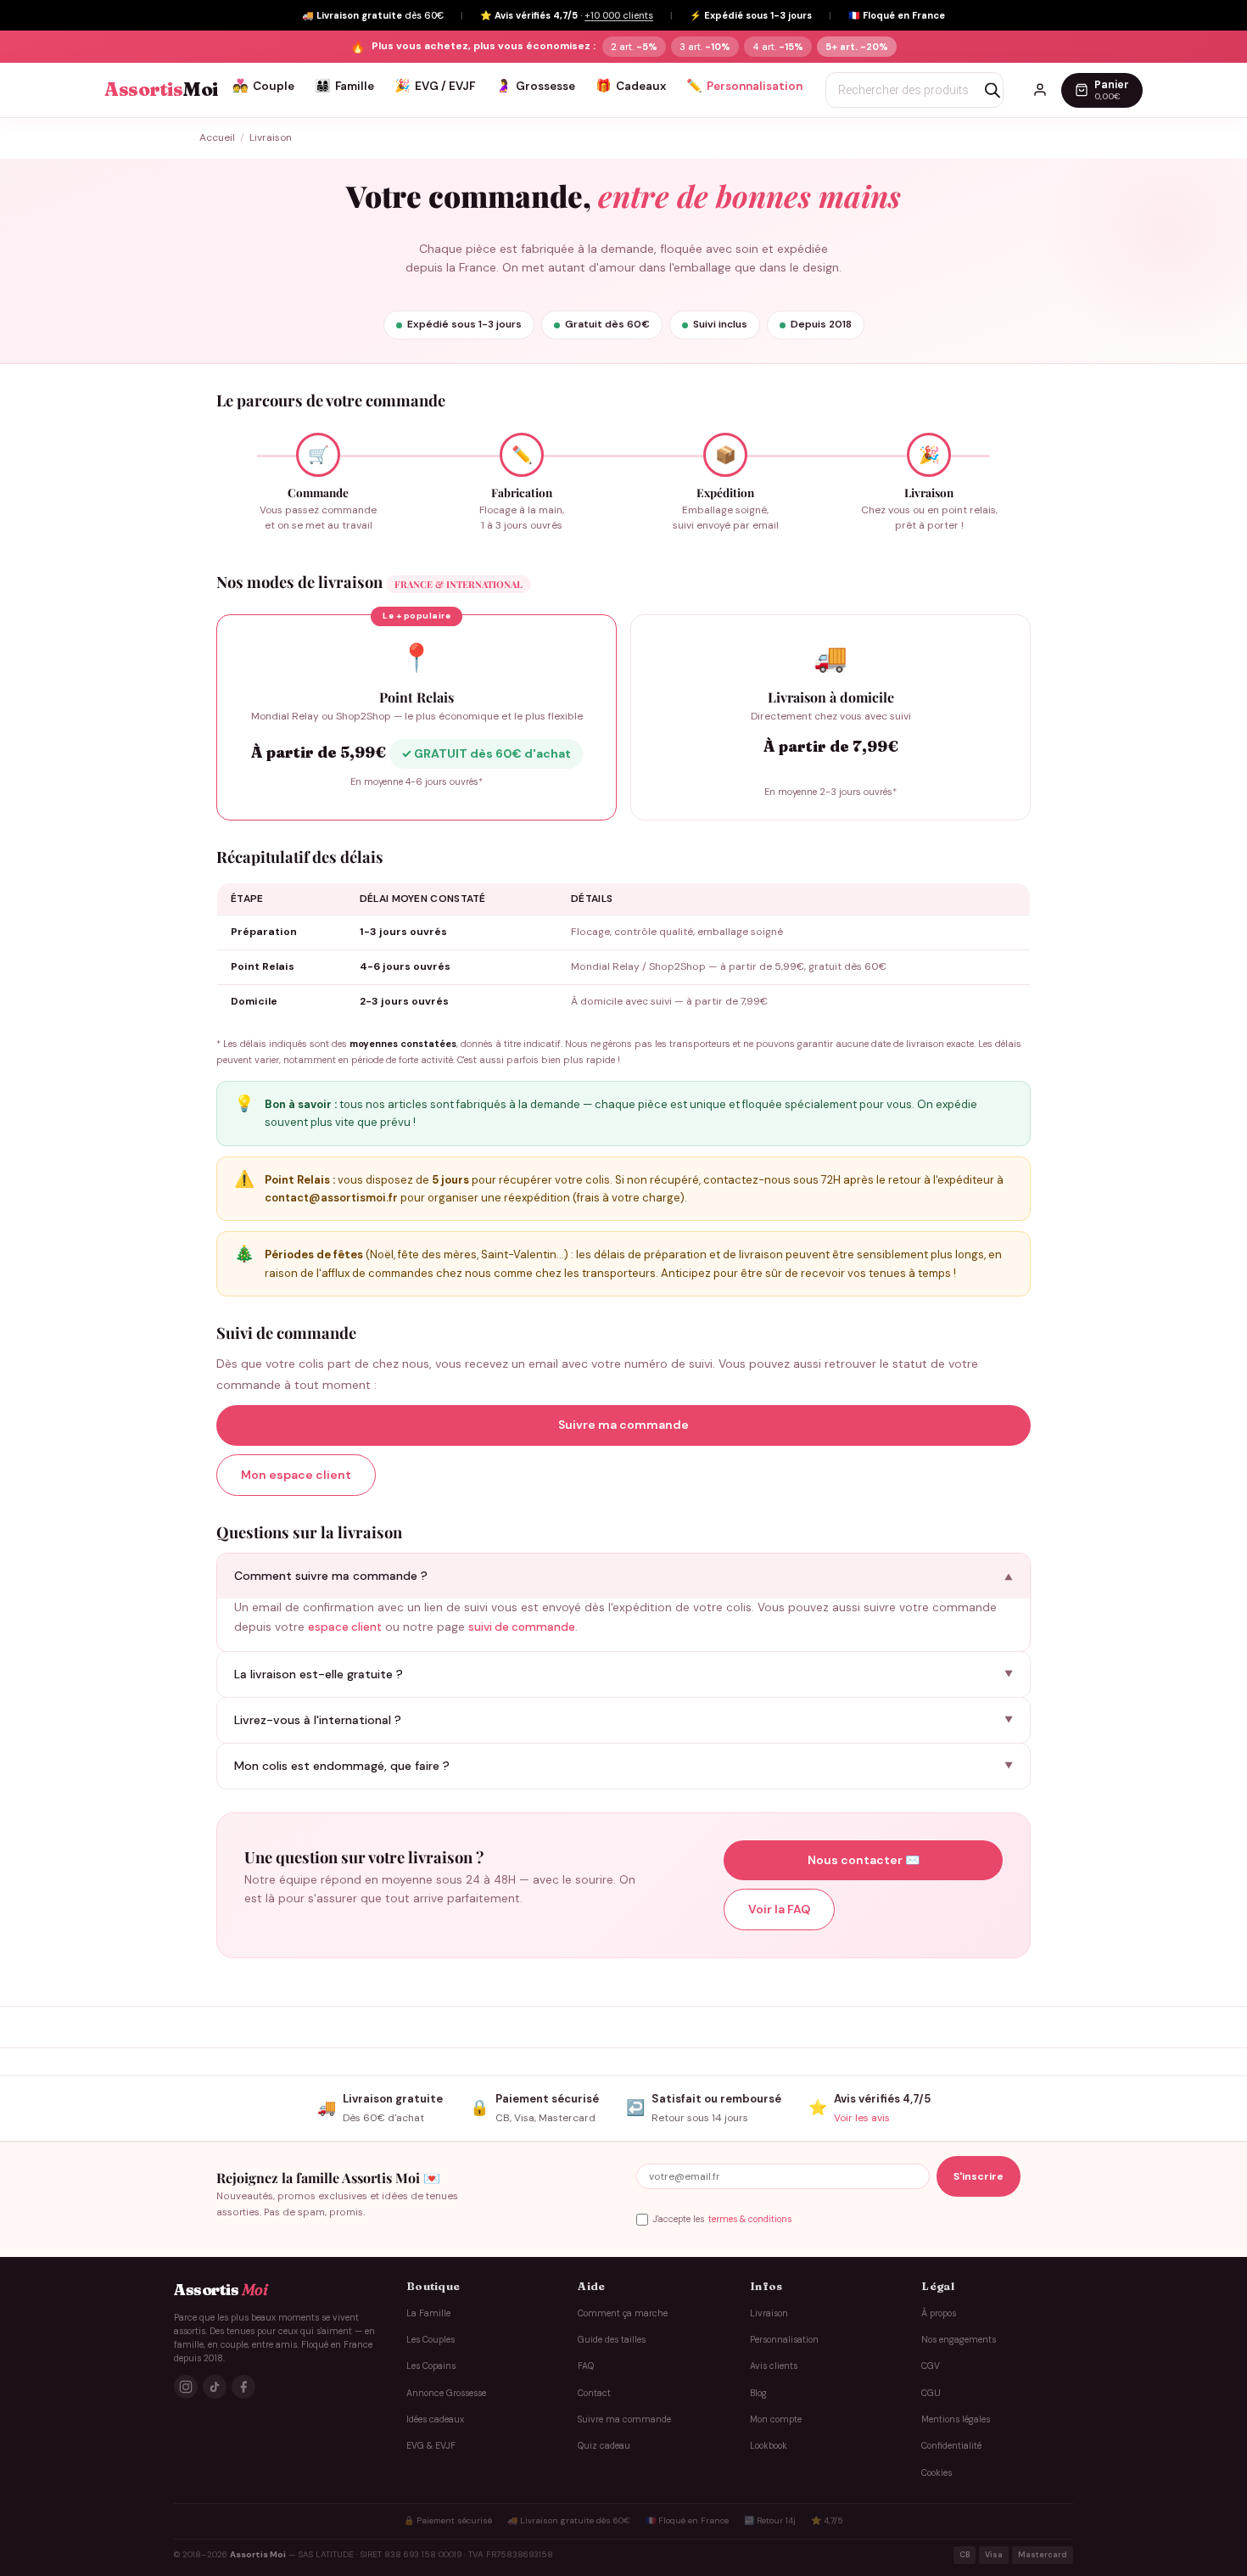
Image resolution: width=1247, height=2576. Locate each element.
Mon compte (776, 2419)
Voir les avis (862, 2118)
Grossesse (535, 86)
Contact (594, 2393)
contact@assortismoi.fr (331, 1198)
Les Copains (431, 2366)
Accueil (217, 137)
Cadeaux (631, 86)
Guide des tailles (612, 2340)
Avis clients (774, 2366)
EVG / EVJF (435, 86)
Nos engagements (959, 2340)
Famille (344, 86)
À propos (939, 2313)
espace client (345, 1627)
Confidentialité (951, 2446)
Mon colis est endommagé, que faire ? (342, 1766)
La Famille (428, 2313)
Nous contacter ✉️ (864, 1860)
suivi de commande (522, 1627)
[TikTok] (215, 2387)
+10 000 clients (619, 15)
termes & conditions (750, 2219)
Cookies (937, 2473)
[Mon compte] (1040, 90)
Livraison (769, 2313)
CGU (931, 2393)
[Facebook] (243, 2387)
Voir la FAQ (779, 1909)
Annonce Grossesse (446, 2393)
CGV (931, 2366)
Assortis (161, 90)
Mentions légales (956, 2419)
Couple (263, 86)
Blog (758, 2393)
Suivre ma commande (623, 1425)
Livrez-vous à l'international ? (318, 1720)
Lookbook (769, 2446)
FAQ (586, 2366)
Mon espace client (296, 1475)
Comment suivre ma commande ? (331, 1576)
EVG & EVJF (431, 2446)
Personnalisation (744, 86)
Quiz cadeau (604, 2446)
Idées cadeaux (435, 2419)
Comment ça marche (623, 2313)
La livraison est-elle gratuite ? (319, 1674)
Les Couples (431, 2340)
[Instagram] (186, 2387)
